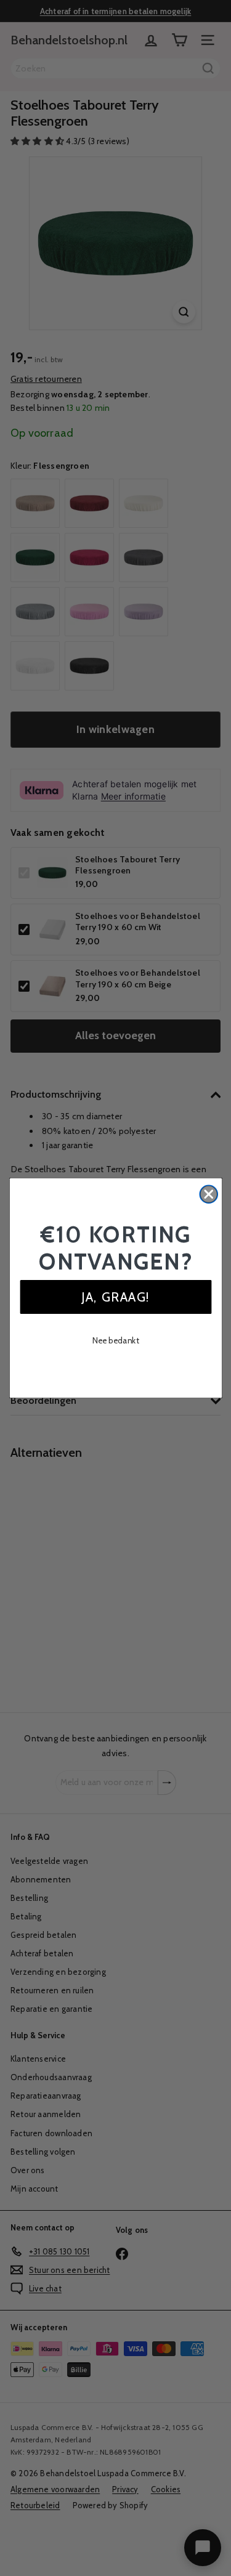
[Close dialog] (209, 1194)
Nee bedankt (116, 1340)
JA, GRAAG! (115, 1297)
